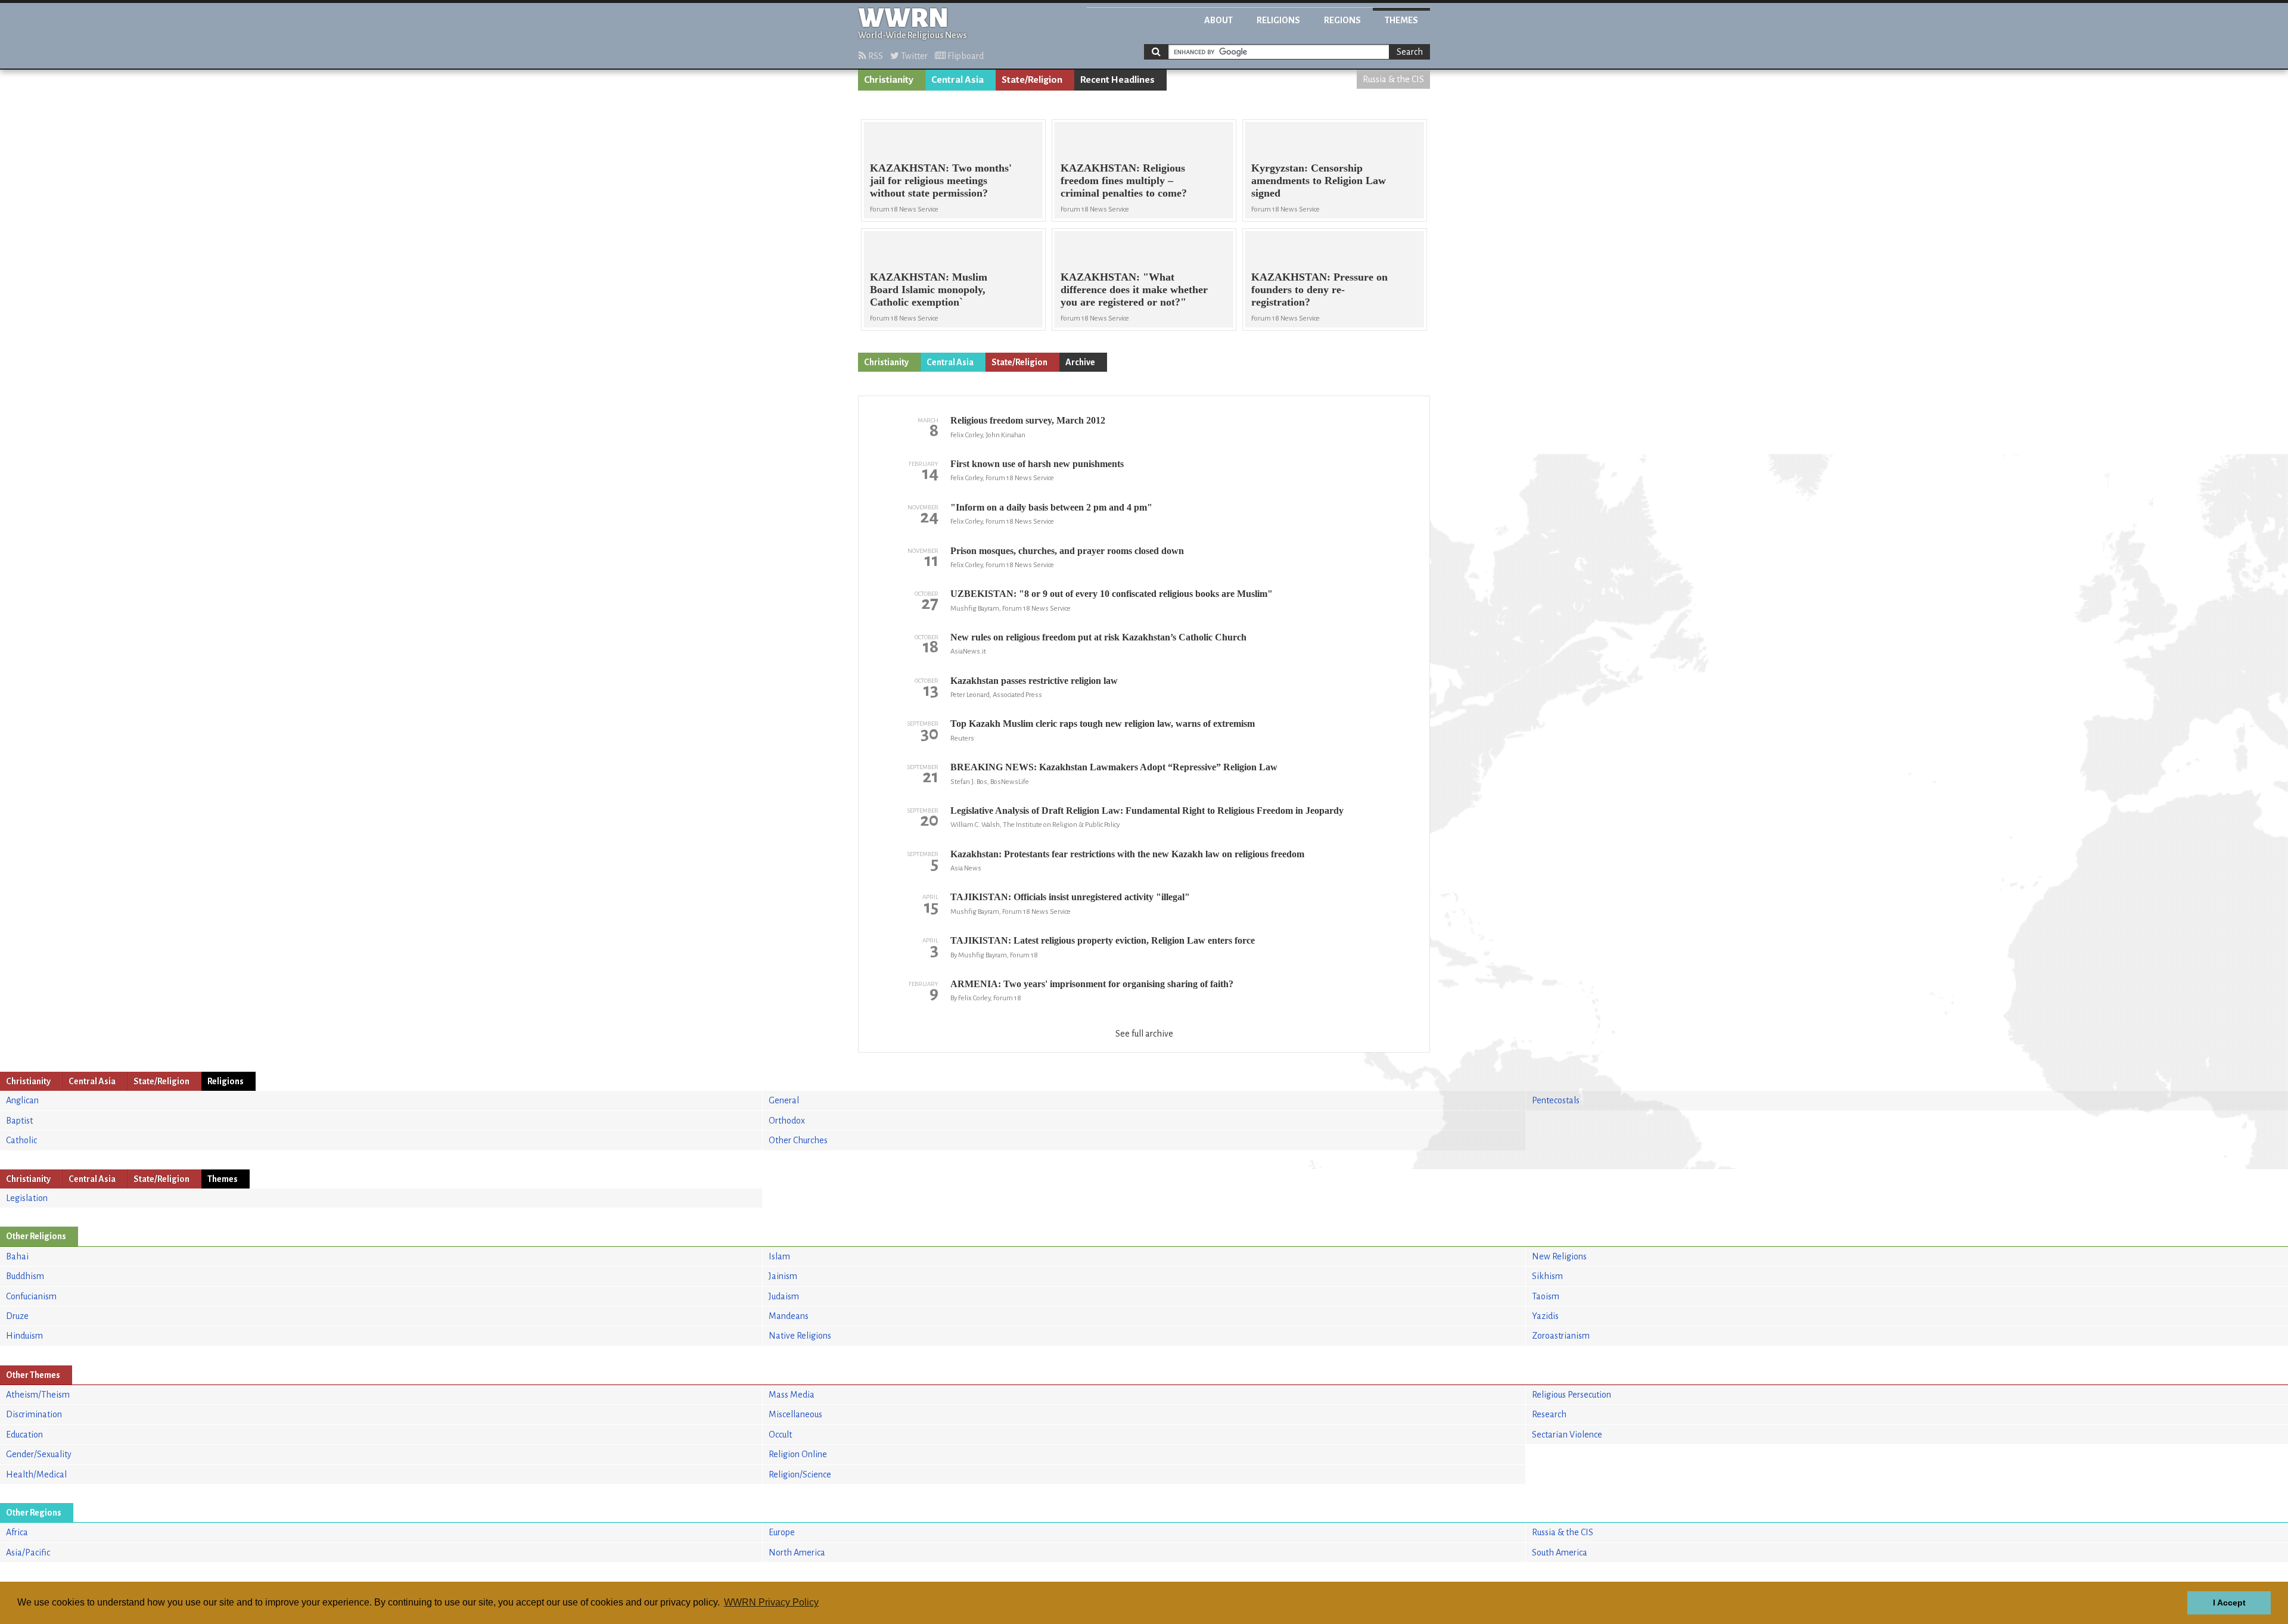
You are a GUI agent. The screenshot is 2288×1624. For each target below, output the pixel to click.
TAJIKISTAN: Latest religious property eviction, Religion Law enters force (1103, 940)
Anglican (22, 1100)
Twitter (913, 56)
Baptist (19, 1121)
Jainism (783, 1276)
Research (1549, 1414)
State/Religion (1032, 80)
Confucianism (31, 1296)
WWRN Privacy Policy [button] (771, 1602)
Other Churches (798, 1140)
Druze (17, 1316)
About (1218, 20)
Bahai (17, 1256)
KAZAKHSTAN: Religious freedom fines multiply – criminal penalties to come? (1124, 181)
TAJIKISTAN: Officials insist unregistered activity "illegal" (1070, 897)
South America (1560, 1553)
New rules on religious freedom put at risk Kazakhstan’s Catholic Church (1098, 637)
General (784, 1100)
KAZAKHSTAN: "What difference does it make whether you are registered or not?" (1134, 290)
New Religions (1559, 1256)
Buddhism (25, 1276)
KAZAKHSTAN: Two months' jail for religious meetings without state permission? (941, 181)
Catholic (21, 1140)
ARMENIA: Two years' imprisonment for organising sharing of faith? (1092, 984)
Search (1410, 52)
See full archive (1144, 1034)
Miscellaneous (795, 1414)
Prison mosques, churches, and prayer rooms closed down (1067, 551)
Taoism (1546, 1296)
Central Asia (958, 80)
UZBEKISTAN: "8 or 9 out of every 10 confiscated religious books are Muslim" (1112, 594)
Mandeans (789, 1316)
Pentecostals (1556, 1100)
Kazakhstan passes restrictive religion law (1034, 681)
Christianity (889, 80)
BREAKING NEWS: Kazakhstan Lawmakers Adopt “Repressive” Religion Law (1114, 767)
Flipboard (965, 56)
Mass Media (792, 1395)
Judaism (784, 1296)
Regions (1342, 20)
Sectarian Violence (1567, 1435)
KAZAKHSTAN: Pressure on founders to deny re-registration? (1319, 290)
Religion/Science (800, 1474)
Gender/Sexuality (39, 1454)
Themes (1401, 20)
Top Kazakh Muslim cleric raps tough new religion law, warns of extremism (1103, 724)
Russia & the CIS (1393, 79)
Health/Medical (36, 1474)
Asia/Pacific (28, 1553)
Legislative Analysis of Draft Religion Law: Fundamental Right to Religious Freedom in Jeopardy (1147, 811)
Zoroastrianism (1561, 1336)
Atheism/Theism (38, 1395)
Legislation (27, 1198)
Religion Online (798, 1454)
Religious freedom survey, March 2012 (1028, 420)
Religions (1278, 20)
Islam (779, 1256)
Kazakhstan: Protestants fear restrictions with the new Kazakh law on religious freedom (1127, 854)
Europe (782, 1532)
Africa (17, 1532)
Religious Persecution (1572, 1395)
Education (24, 1435)
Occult (780, 1435)
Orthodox (787, 1121)
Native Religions (800, 1336)
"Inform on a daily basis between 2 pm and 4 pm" (1051, 507)
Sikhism (1547, 1276)
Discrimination (34, 1414)
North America (797, 1553)
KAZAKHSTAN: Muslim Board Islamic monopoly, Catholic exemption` (929, 290)
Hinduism (24, 1336)
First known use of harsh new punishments (1037, 464)
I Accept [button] (2229, 1603)
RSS (875, 56)
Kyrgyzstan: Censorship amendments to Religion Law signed (1319, 181)
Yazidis (1545, 1316)
